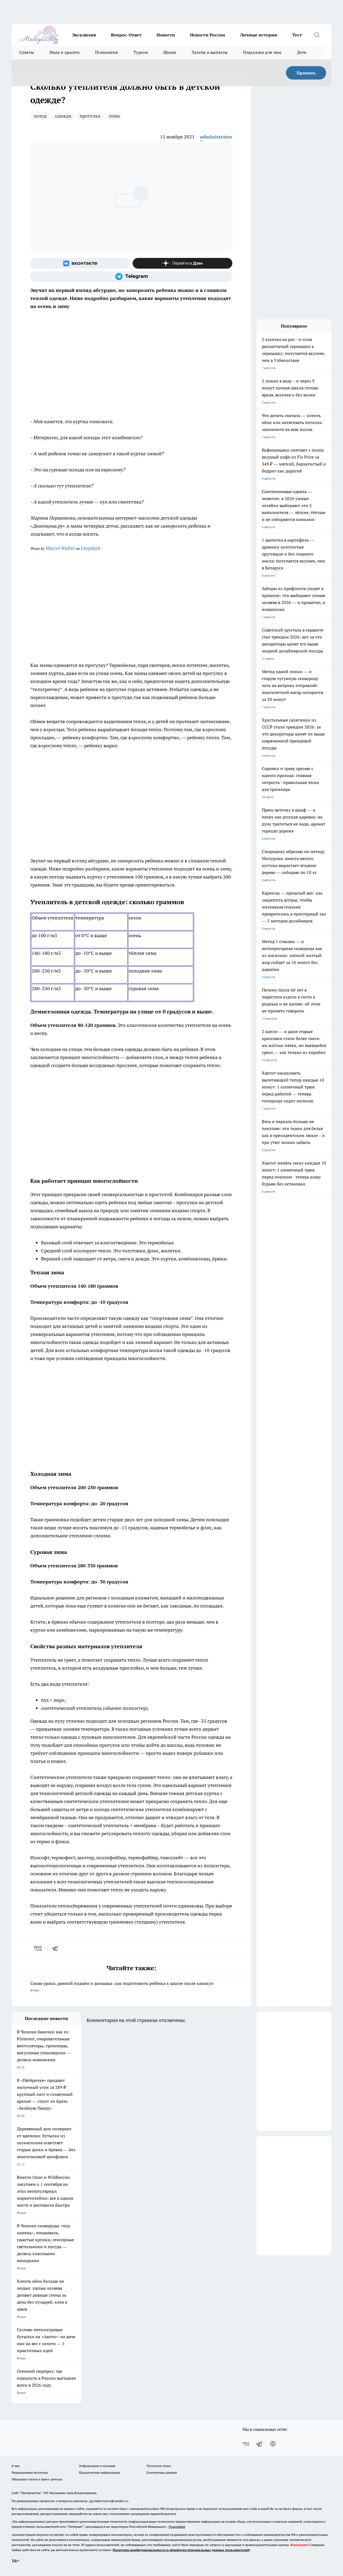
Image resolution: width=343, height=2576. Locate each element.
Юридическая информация (99, 2472)
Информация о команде (97, 2466)
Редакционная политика (30, 2472)
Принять (306, 73)
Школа (170, 52)
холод (40, 116)
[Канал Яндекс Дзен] (182, 263)
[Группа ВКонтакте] (80, 263)
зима (114, 116)
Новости (166, 35)
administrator (216, 137)
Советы (27, 52)
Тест (297, 35)
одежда (63, 116)
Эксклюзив (84, 35)
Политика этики (159, 2466)
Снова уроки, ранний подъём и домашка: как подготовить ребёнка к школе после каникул (122, 1986)
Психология (107, 52)
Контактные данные (162, 2472)
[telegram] (57, 1948)
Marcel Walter (60, 548)
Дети (302, 52)
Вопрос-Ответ (126, 35)
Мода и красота (64, 52)
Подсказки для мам (262, 52)
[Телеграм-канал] (131, 277)
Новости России (208, 35)
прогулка (90, 116)
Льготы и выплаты (210, 52)
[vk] (38, 1948)
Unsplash (90, 548)
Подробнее (177, 2527)
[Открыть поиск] (317, 35)
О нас (16, 2466)
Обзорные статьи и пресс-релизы (37, 2479)
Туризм (141, 52)
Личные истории (259, 35)
